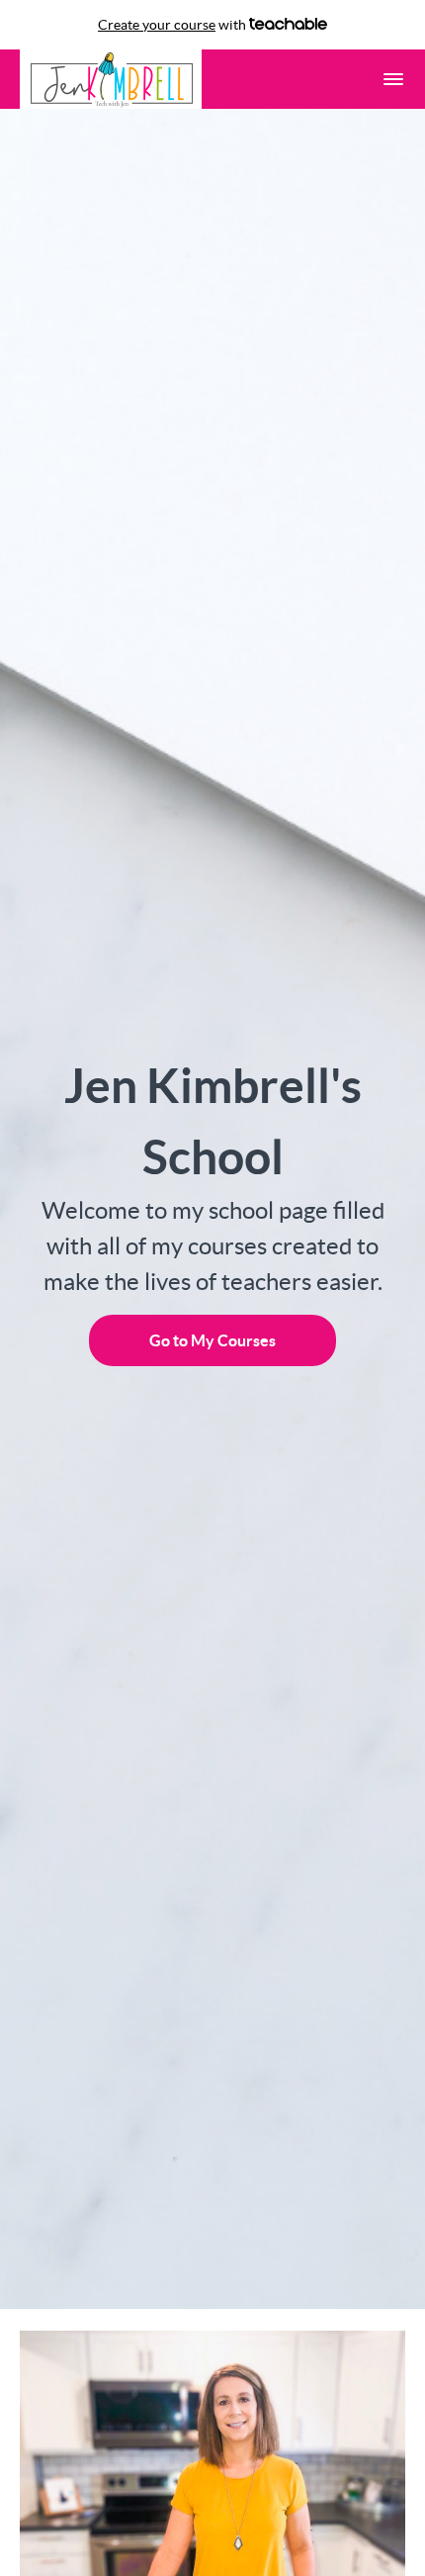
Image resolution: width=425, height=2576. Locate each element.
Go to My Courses (212, 1340)
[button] (393, 79)
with (173, 25)
